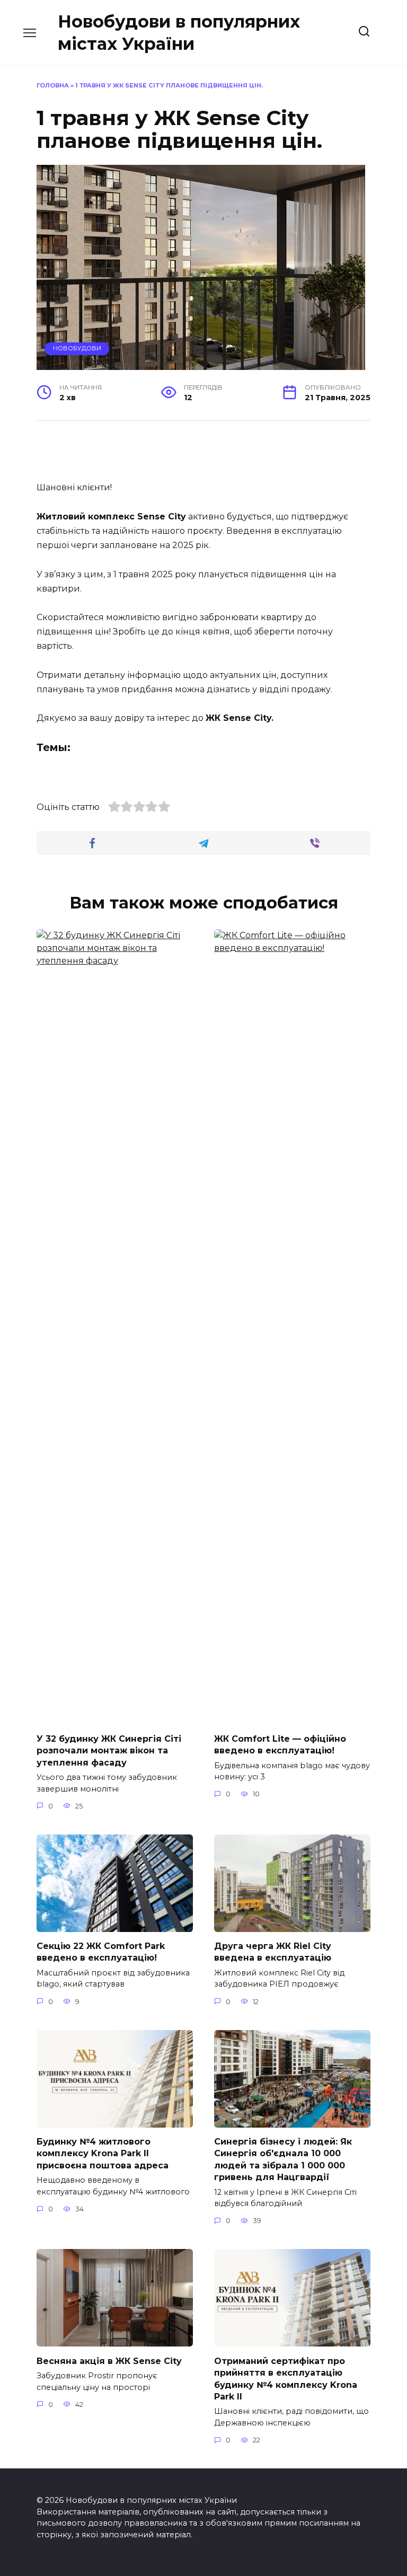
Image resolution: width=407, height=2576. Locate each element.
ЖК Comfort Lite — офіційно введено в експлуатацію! (280, 1744)
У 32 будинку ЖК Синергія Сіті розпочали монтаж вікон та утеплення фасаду (109, 1750)
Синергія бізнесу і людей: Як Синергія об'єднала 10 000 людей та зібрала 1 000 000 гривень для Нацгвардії (283, 2159)
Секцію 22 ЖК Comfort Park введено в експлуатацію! (101, 1952)
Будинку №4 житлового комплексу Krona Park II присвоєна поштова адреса (103, 2154)
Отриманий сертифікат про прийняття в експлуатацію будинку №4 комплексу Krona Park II (286, 2378)
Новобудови (77, 348)
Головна (53, 85)
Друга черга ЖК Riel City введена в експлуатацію (273, 1952)
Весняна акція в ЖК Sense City (109, 2361)
